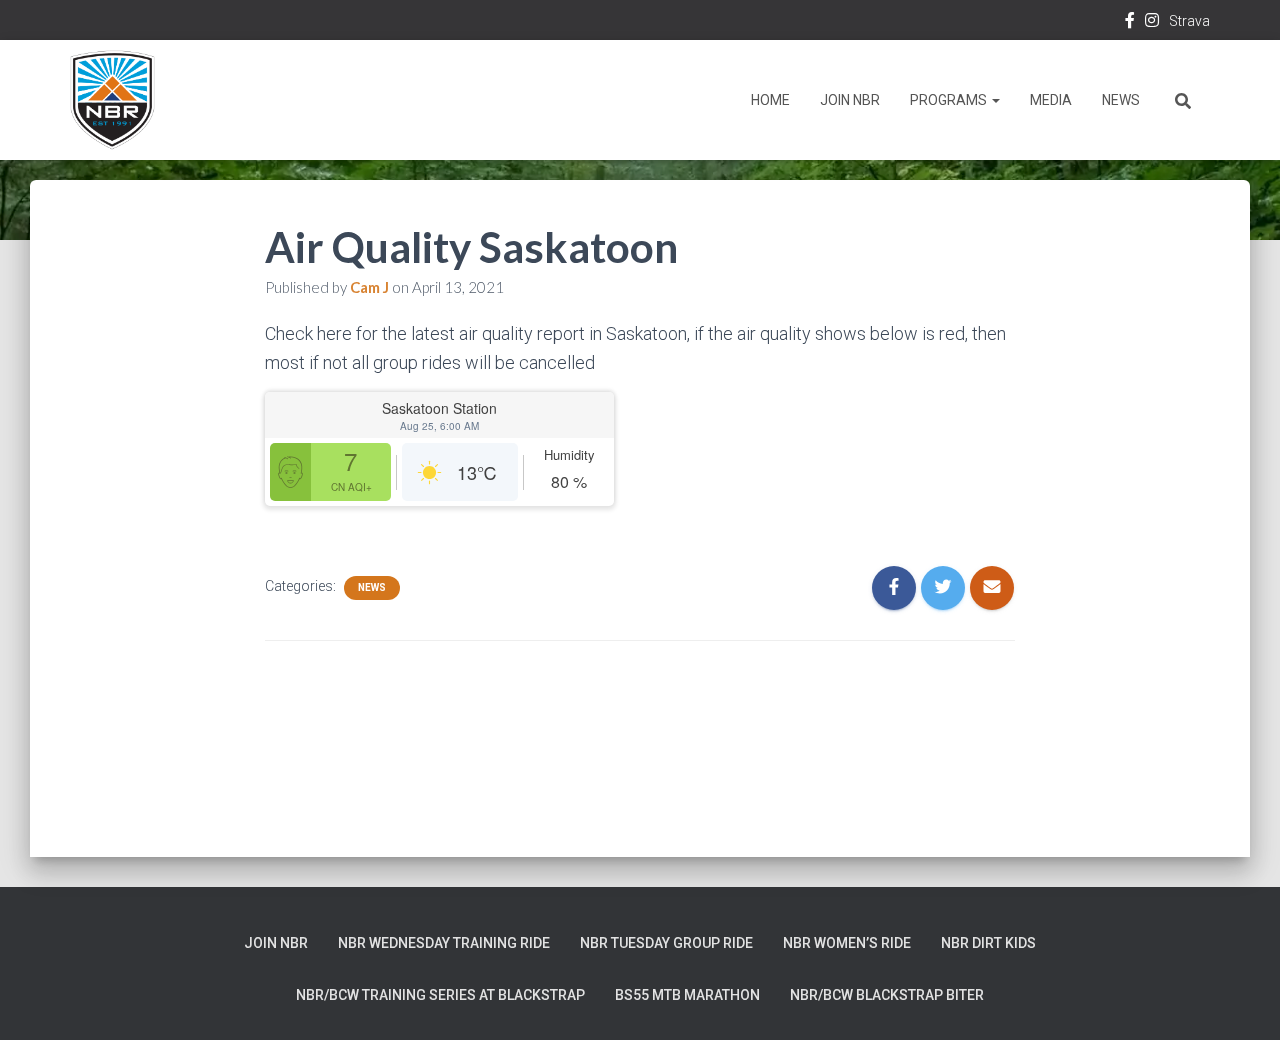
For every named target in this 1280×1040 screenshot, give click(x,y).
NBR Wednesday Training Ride (444, 943)
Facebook (1130, 23)
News (1121, 100)
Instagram (1152, 23)
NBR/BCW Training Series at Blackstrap (440, 995)
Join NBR (850, 100)
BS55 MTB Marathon (687, 995)
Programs (950, 100)
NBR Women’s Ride (847, 943)
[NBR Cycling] (112, 100)
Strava (1189, 21)
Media (1051, 100)
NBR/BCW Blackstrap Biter (887, 995)
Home (770, 100)
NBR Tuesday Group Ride (666, 943)
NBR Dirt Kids (988, 943)
